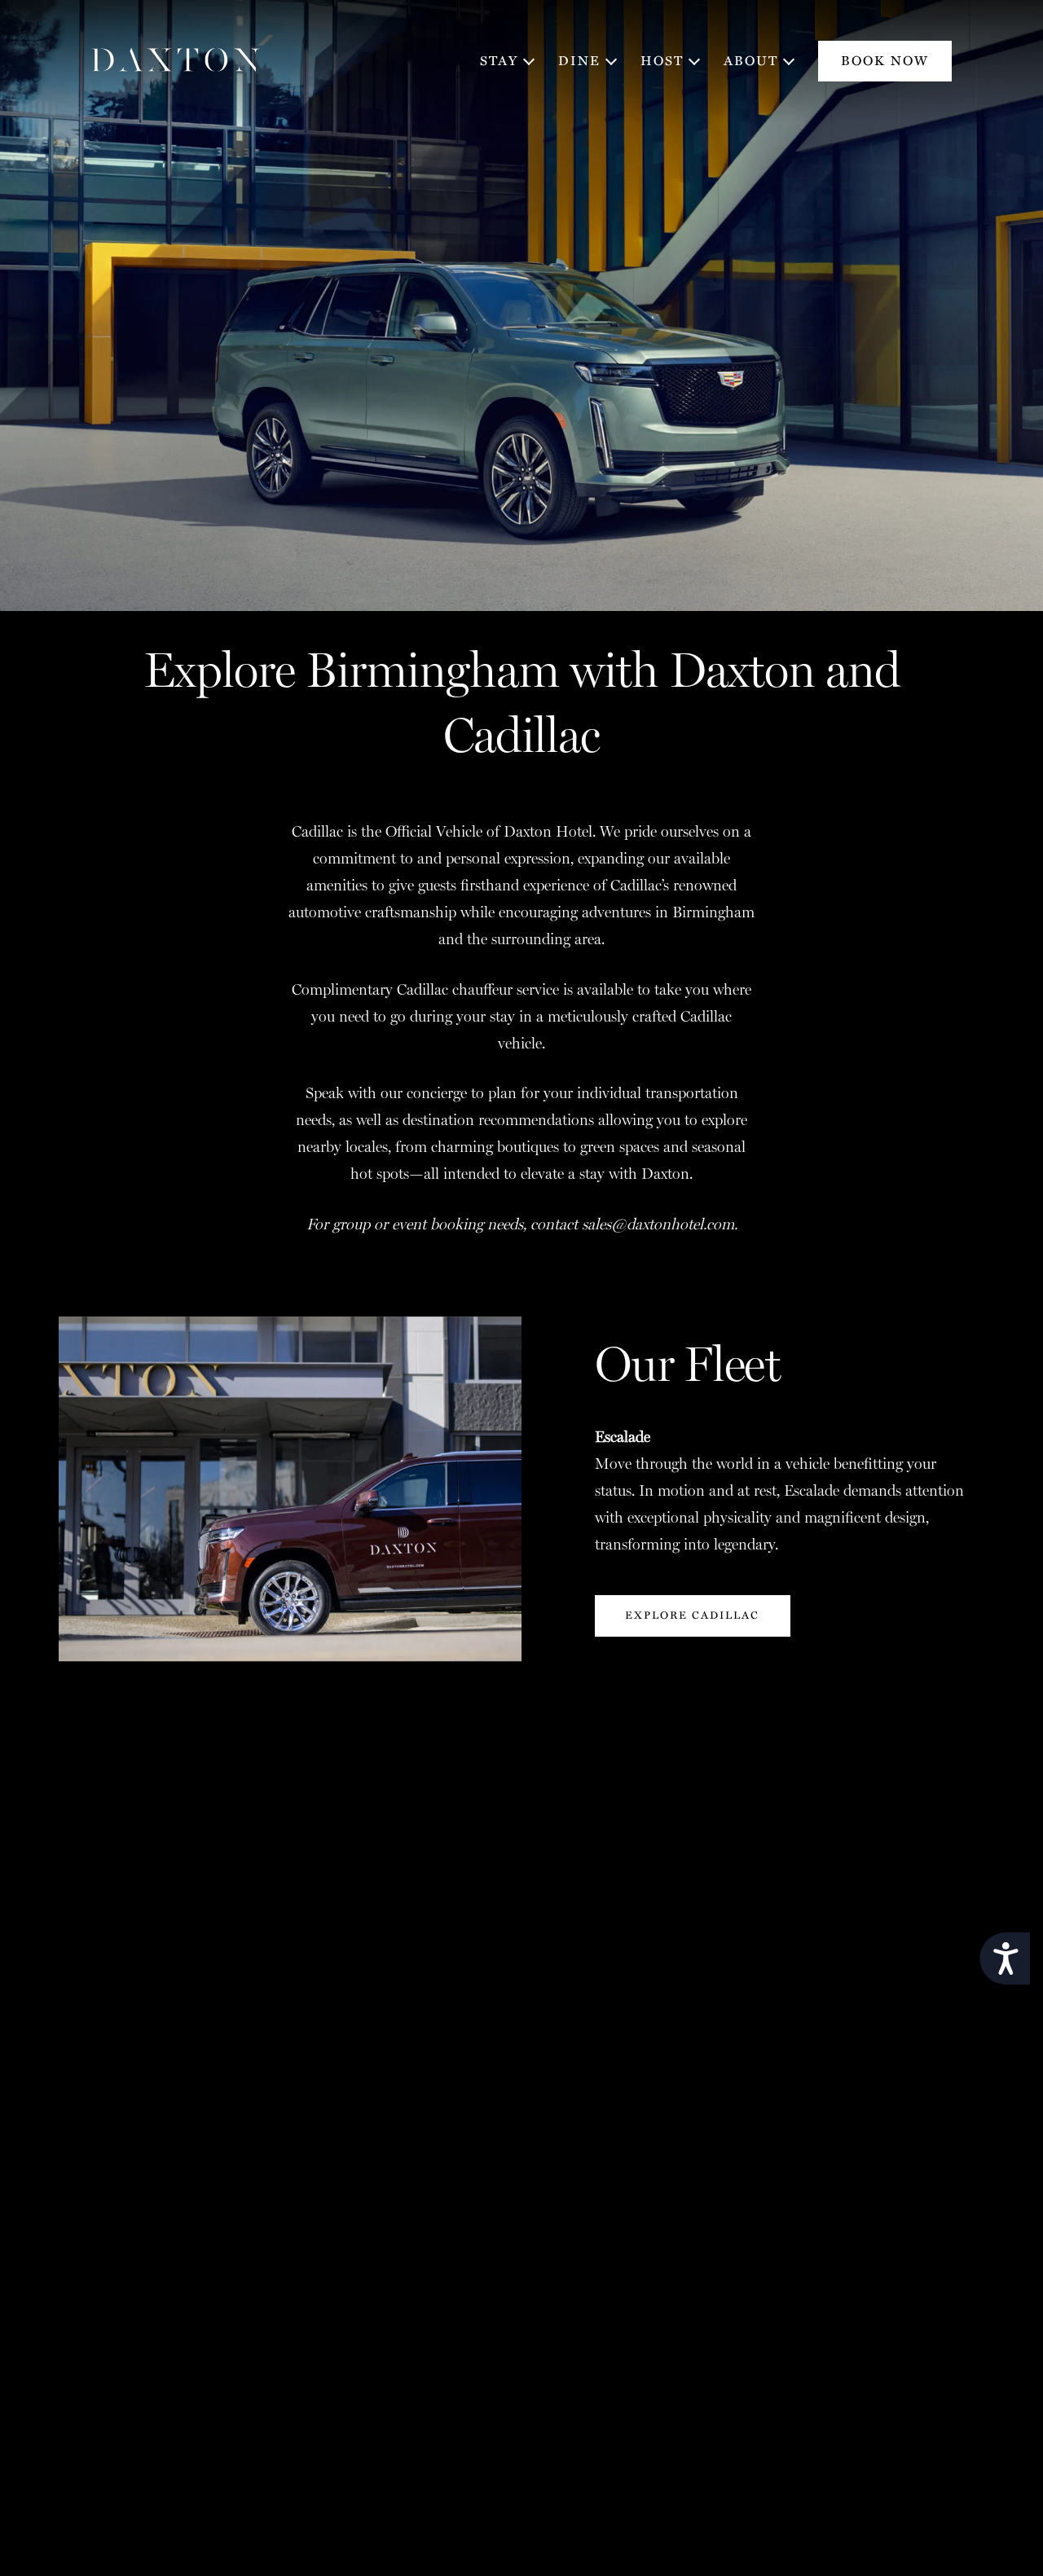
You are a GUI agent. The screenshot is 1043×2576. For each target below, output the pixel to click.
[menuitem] (885, 61)
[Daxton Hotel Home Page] (176, 61)
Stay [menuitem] (499, 61)
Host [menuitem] (662, 61)
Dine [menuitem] (579, 61)
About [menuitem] (751, 61)
